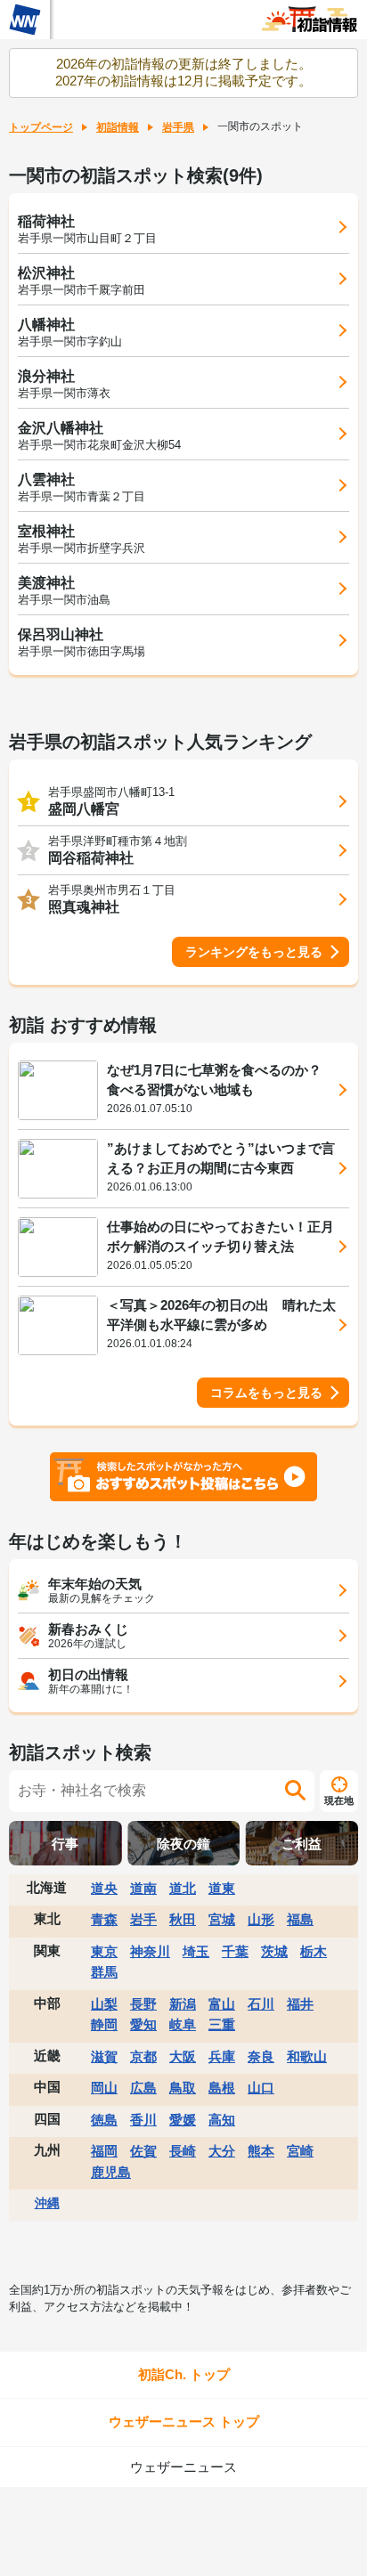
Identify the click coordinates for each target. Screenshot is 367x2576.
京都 (143, 2056)
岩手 (143, 1919)
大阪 (183, 2056)
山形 (261, 1919)
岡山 (104, 2088)
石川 (261, 2004)
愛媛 (183, 2120)
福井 (300, 2004)
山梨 (104, 2004)
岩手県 (178, 127)
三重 (222, 2024)
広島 (143, 2088)
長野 (143, 2004)
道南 (143, 1888)
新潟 (183, 2004)
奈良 (261, 2056)
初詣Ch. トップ (184, 2374)
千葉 (235, 1951)
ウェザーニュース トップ (184, 2422)
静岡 (104, 2024)
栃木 (314, 1951)
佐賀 (143, 2151)
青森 (104, 1919)
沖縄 (47, 2203)
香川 (143, 2120)
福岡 (104, 2151)
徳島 (104, 2120)
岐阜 (183, 2024)
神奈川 (150, 1951)
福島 (300, 1919)
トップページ (41, 127)
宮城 (222, 1919)
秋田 (183, 1919)
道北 (183, 1888)
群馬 (104, 1972)
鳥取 (183, 2088)
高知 (222, 2120)
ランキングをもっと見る (254, 952)
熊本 (261, 2151)
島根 (222, 2088)
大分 (222, 2151)
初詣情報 (118, 127)
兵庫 (222, 2056)
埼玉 (196, 1951)
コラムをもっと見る (266, 1393)
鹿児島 (111, 2172)
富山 (222, 2004)
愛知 (143, 2024)
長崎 (183, 2151)
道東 (222, 1888)
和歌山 (307, 2056)
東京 (104, 1951)
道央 (104, 1888)
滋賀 (104, 2056)
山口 (261, 2088)
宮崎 (300, 2151)
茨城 (274, 1951)
